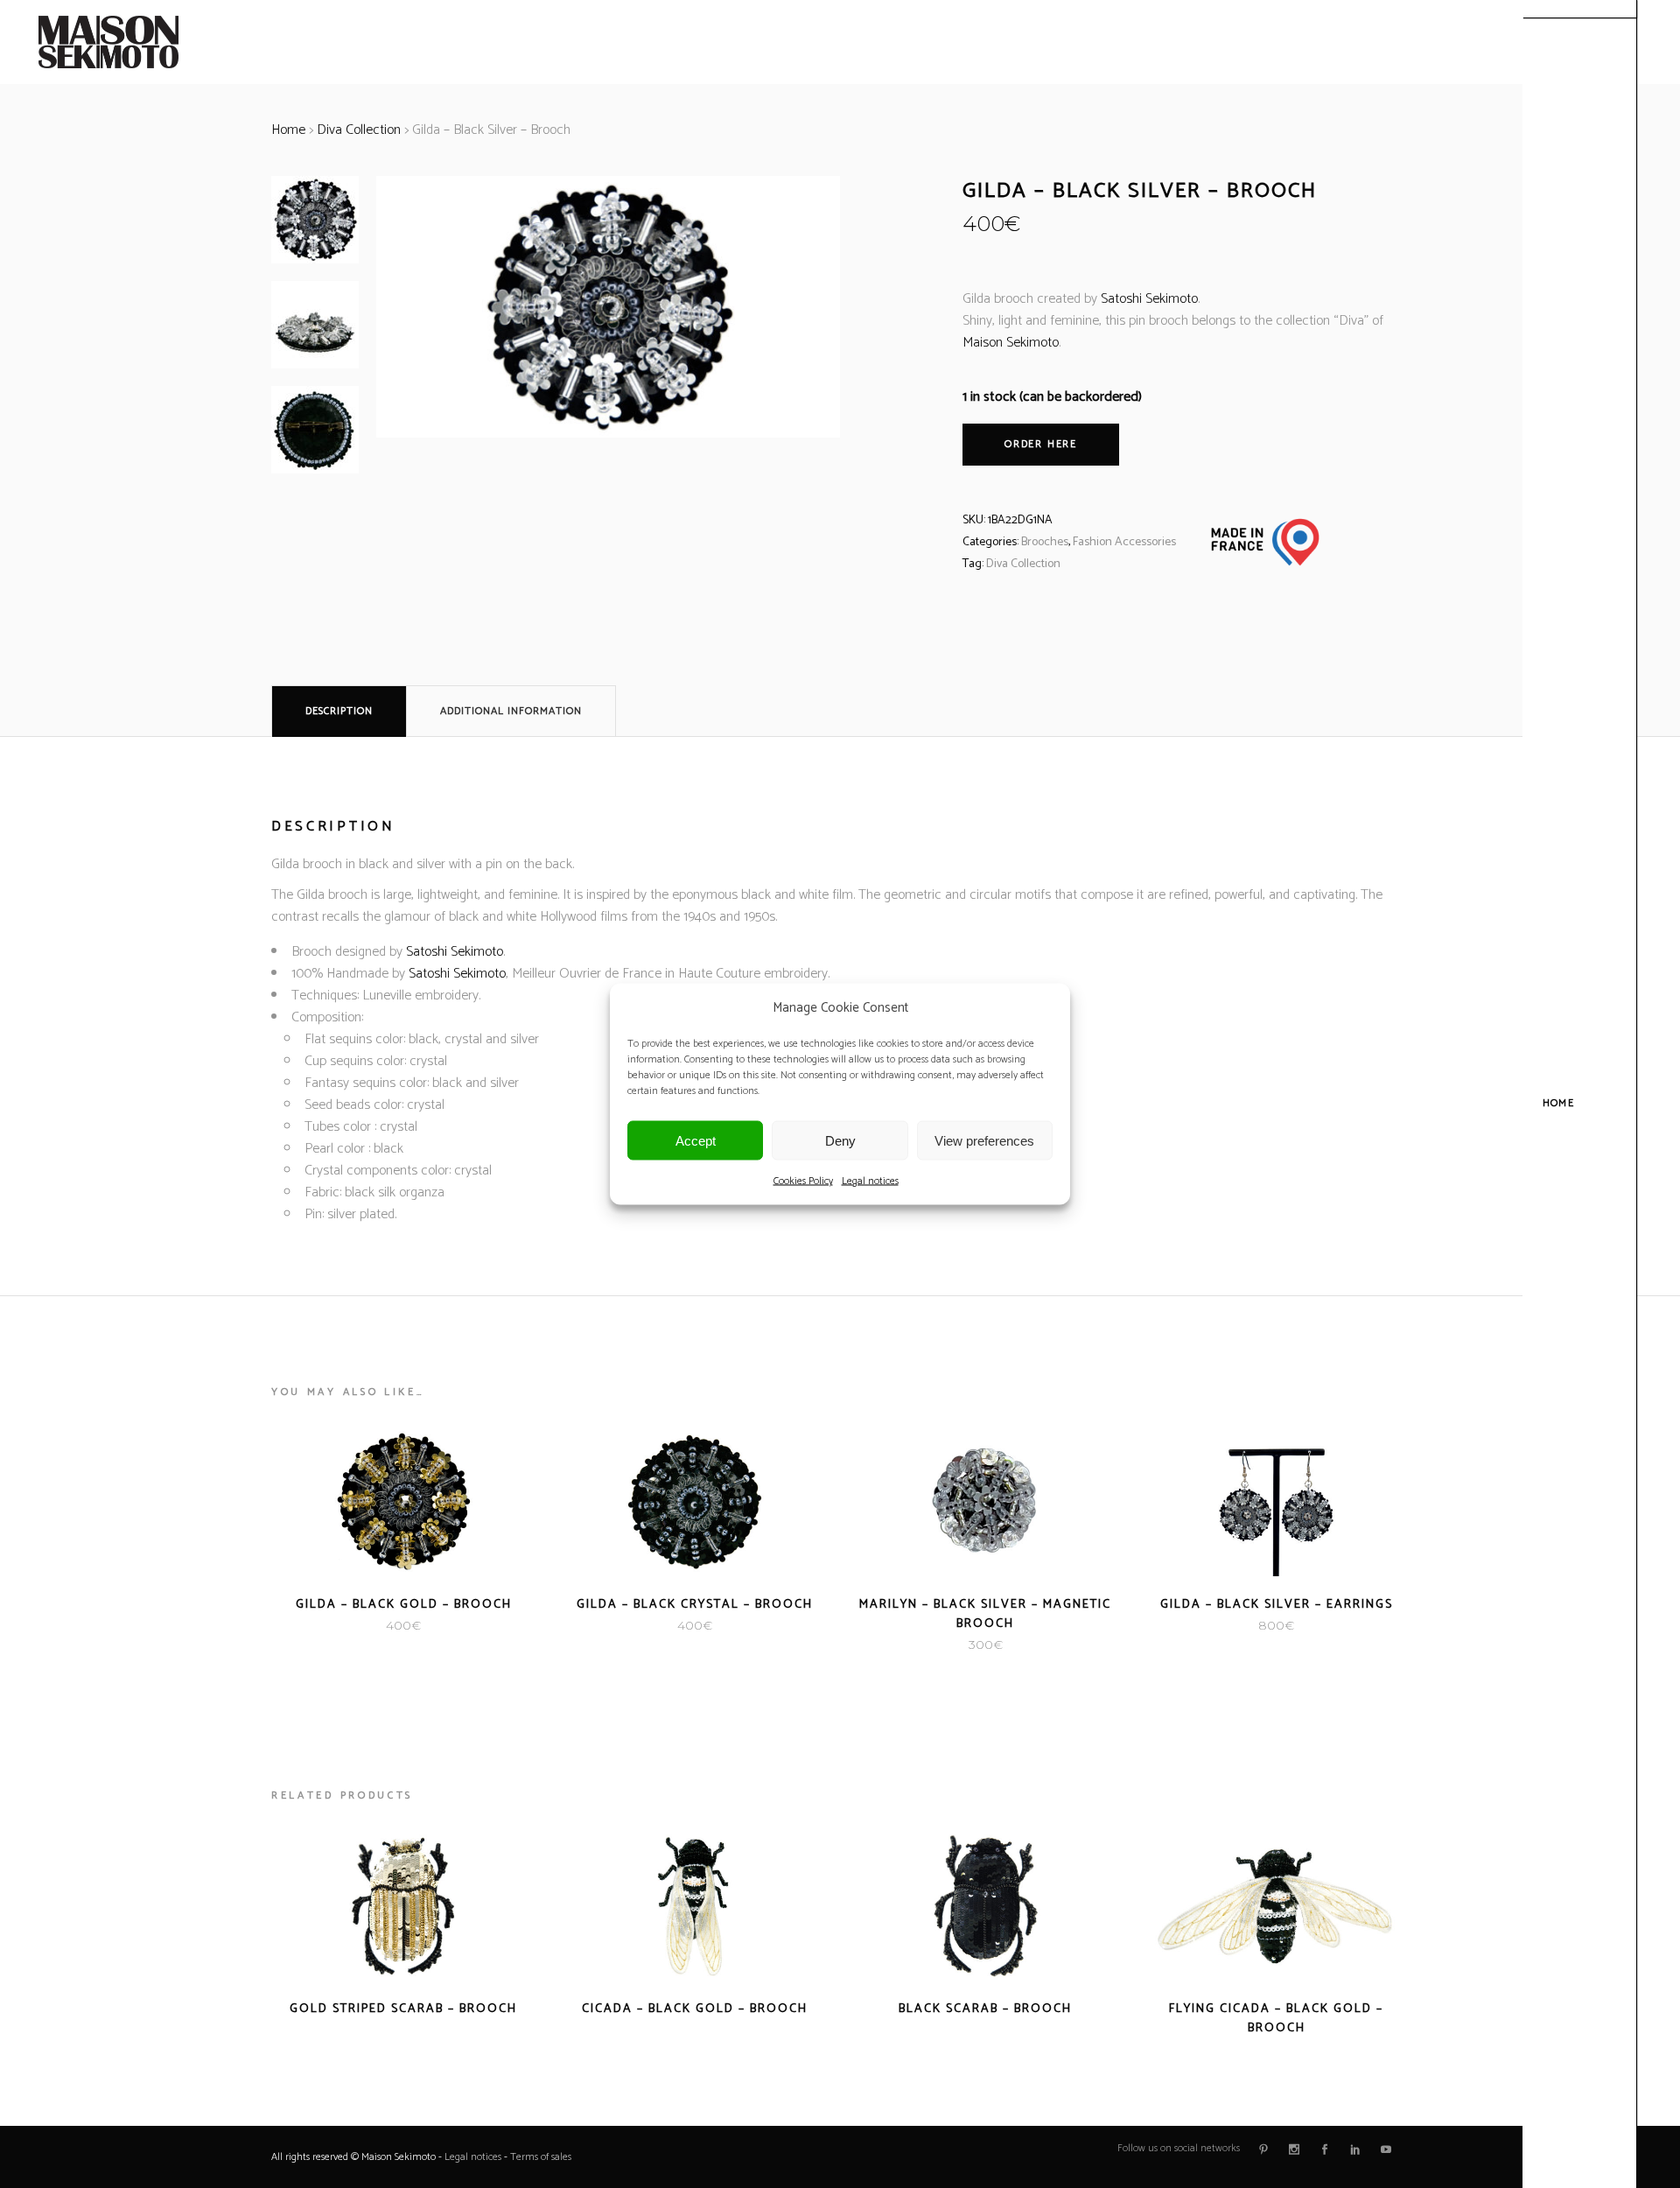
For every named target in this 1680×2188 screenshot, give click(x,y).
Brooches (1045, 542)
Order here (1041, 444)
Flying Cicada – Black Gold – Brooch (1276, 2019)
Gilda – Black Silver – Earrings (1277, 1605)
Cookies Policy (803, 1181)
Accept (696, 1140)
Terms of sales (541, 2157)
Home (288, 130)
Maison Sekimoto (1011, 343)
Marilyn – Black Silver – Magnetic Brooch (985, 1614)
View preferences (984, 1140)
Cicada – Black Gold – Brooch (695, 2009)
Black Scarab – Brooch (985, 2009)
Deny (840, 1140)
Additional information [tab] (511, 711)
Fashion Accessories (1124, 542)
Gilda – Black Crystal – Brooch (695, 1605)
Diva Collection (359, 130)
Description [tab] (339, 711)
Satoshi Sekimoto (1149, 299)
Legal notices (870, 1181)
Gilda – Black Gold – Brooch (404, 1605)
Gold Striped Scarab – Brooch (403, 2009)
